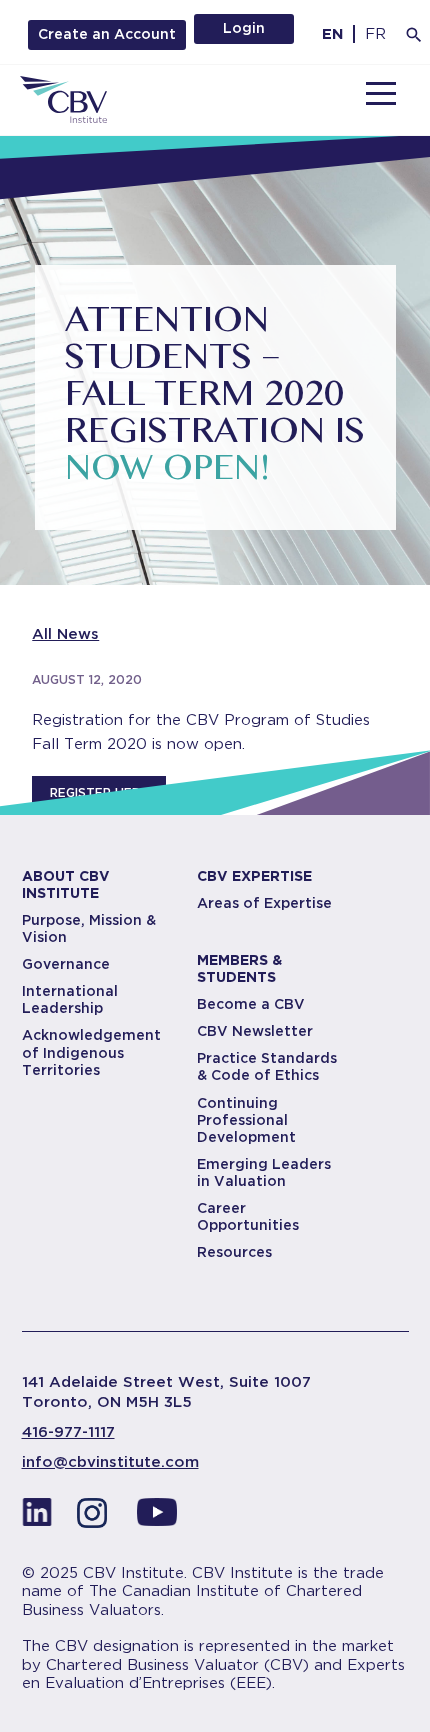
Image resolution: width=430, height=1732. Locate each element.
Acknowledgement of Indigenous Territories (91, 1052)
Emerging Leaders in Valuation (264, 1172)
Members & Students (239, 968)
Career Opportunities (248, 1216)
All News (65, 634)
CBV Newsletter (255, 1031)
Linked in (37, 1518)
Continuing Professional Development (246, 1120)
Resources (234, 1252)
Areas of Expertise (264, 903)
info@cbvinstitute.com (110, 1462)
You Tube (157, 1518)
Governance (66, 964)
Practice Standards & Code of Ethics (267, 1066)
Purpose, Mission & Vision (89, 928)
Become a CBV (251, 1004)
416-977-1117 (68, 1432)
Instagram (97, 1518)
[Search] (414, 35)
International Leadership (70, 999)
